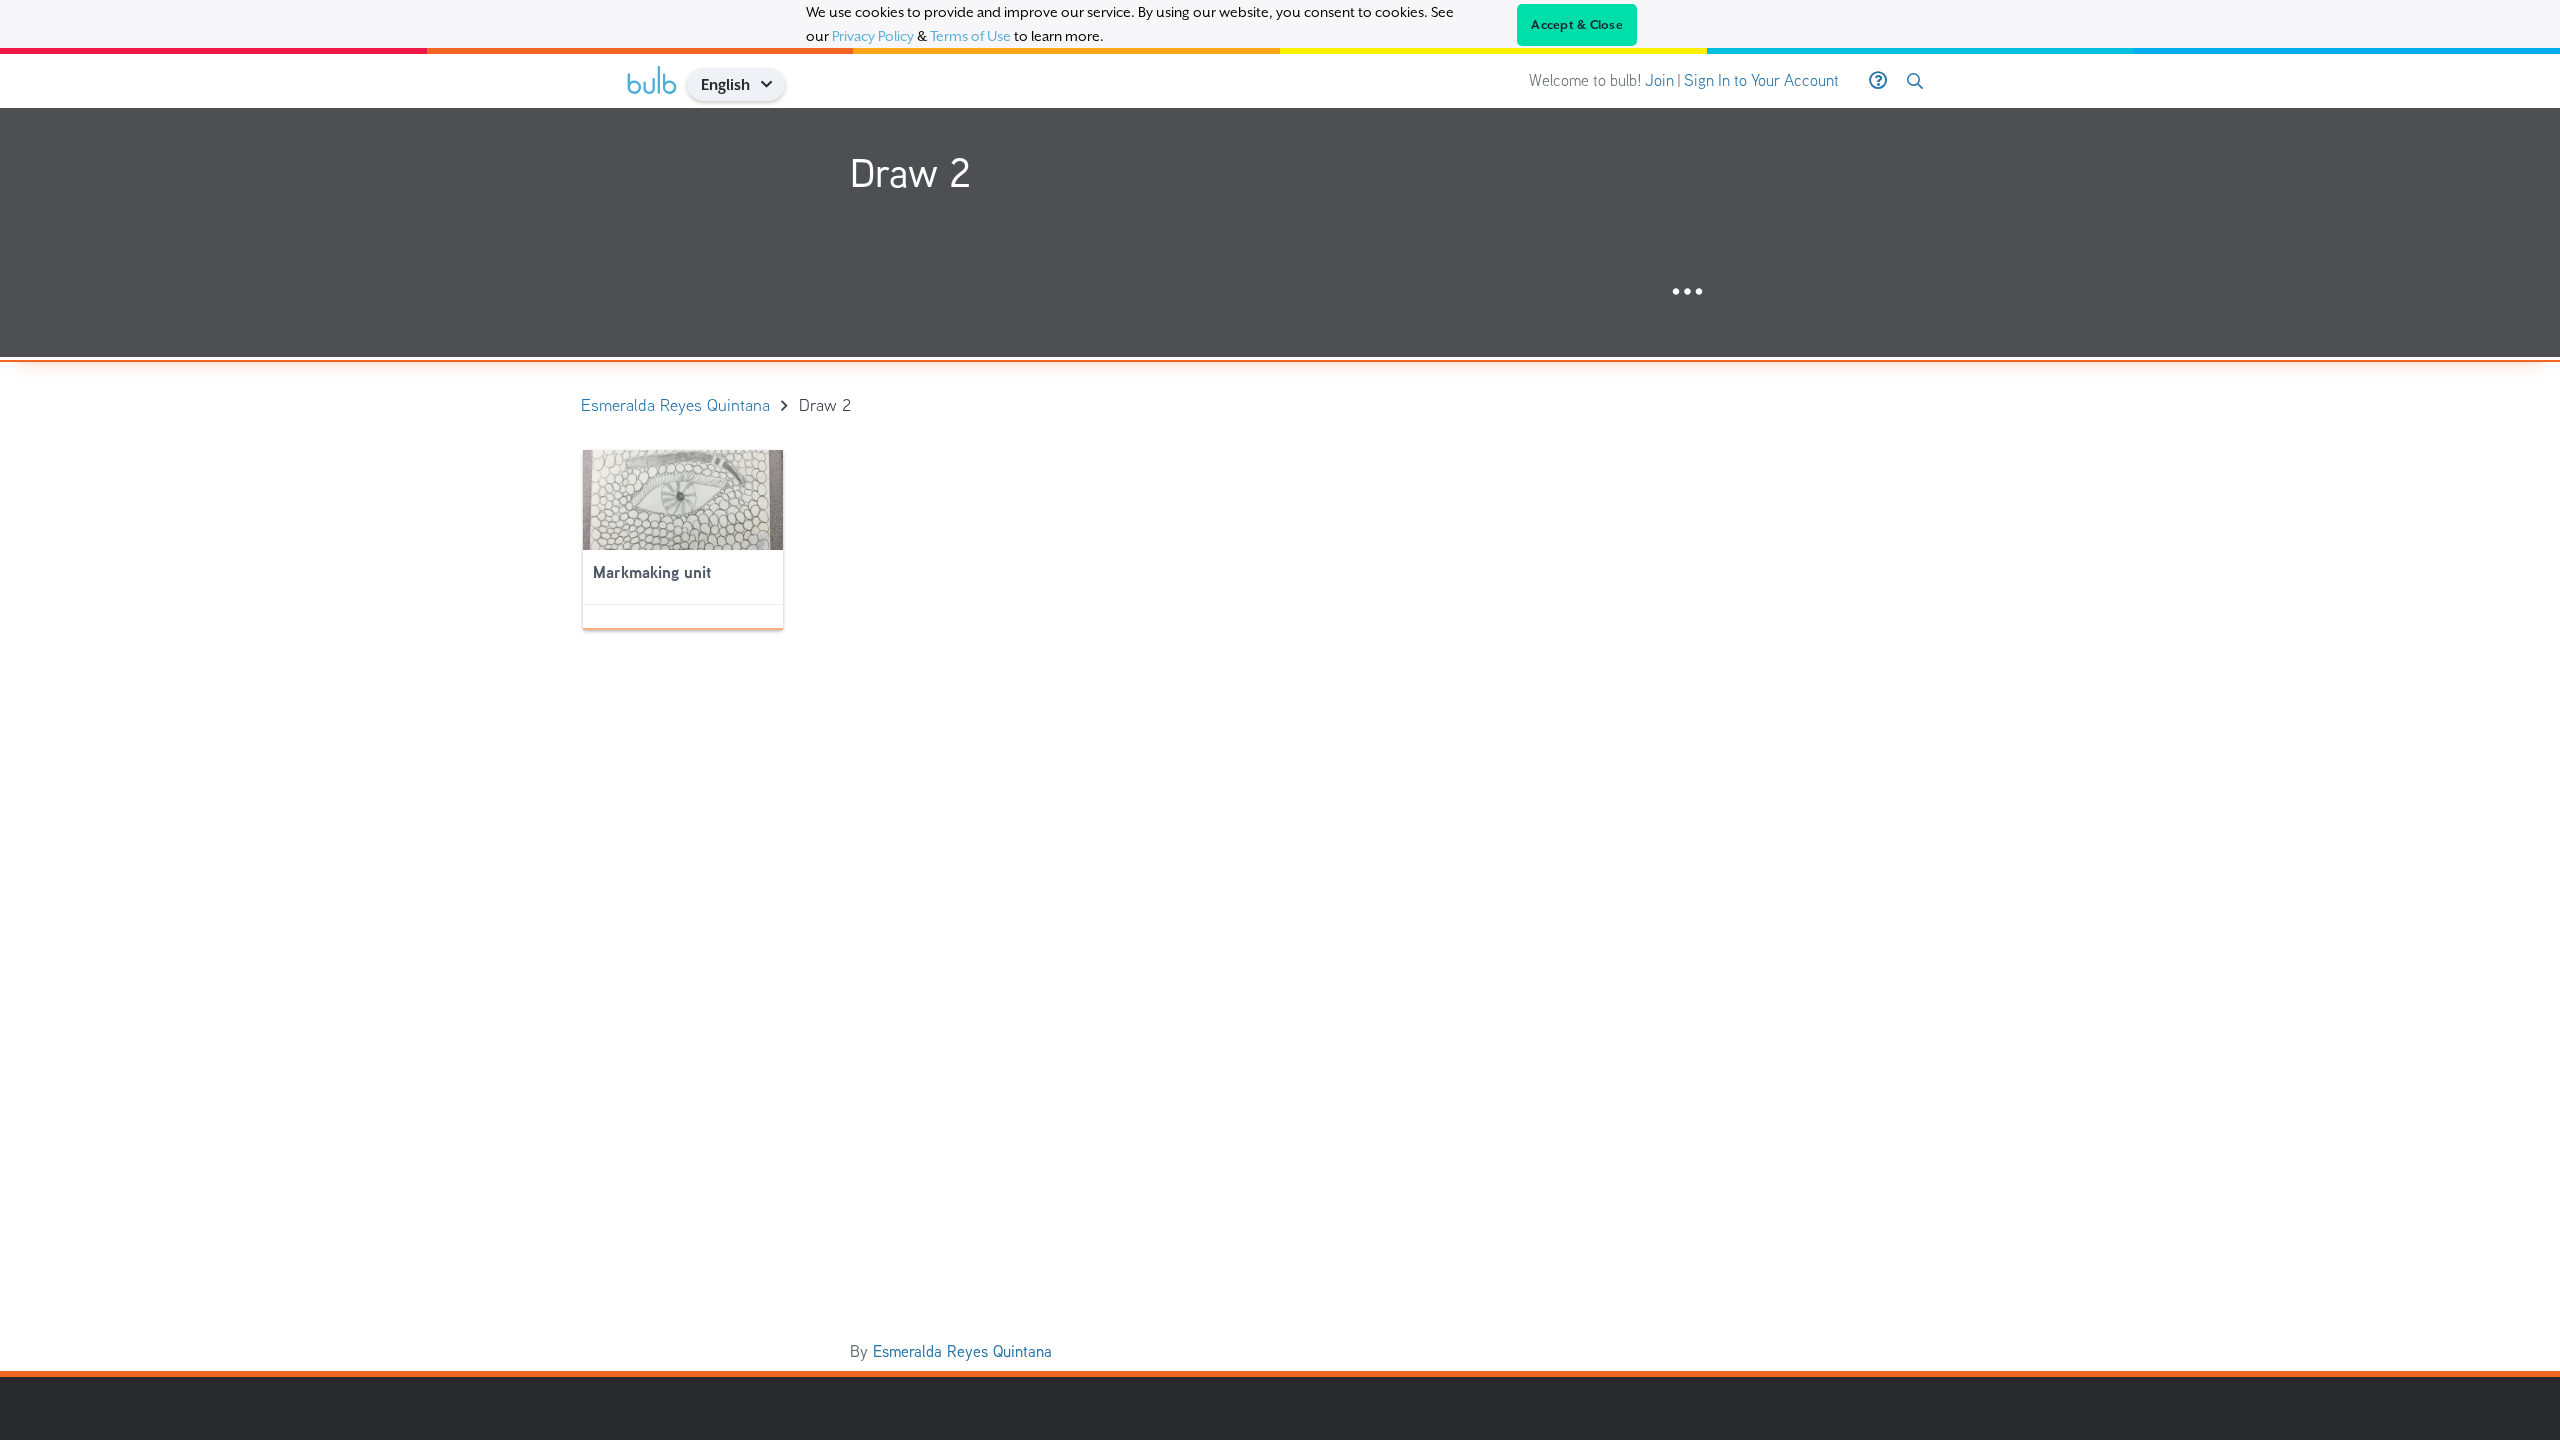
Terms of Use (970, 36)
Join (1659, 80)
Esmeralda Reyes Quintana (962, 1351)
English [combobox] (725, 84)
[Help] (1878, 81)
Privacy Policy (873, 36)
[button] (773, 84)
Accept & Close (1577, 25)
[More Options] (1687, 292)
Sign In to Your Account (1761, 80)
